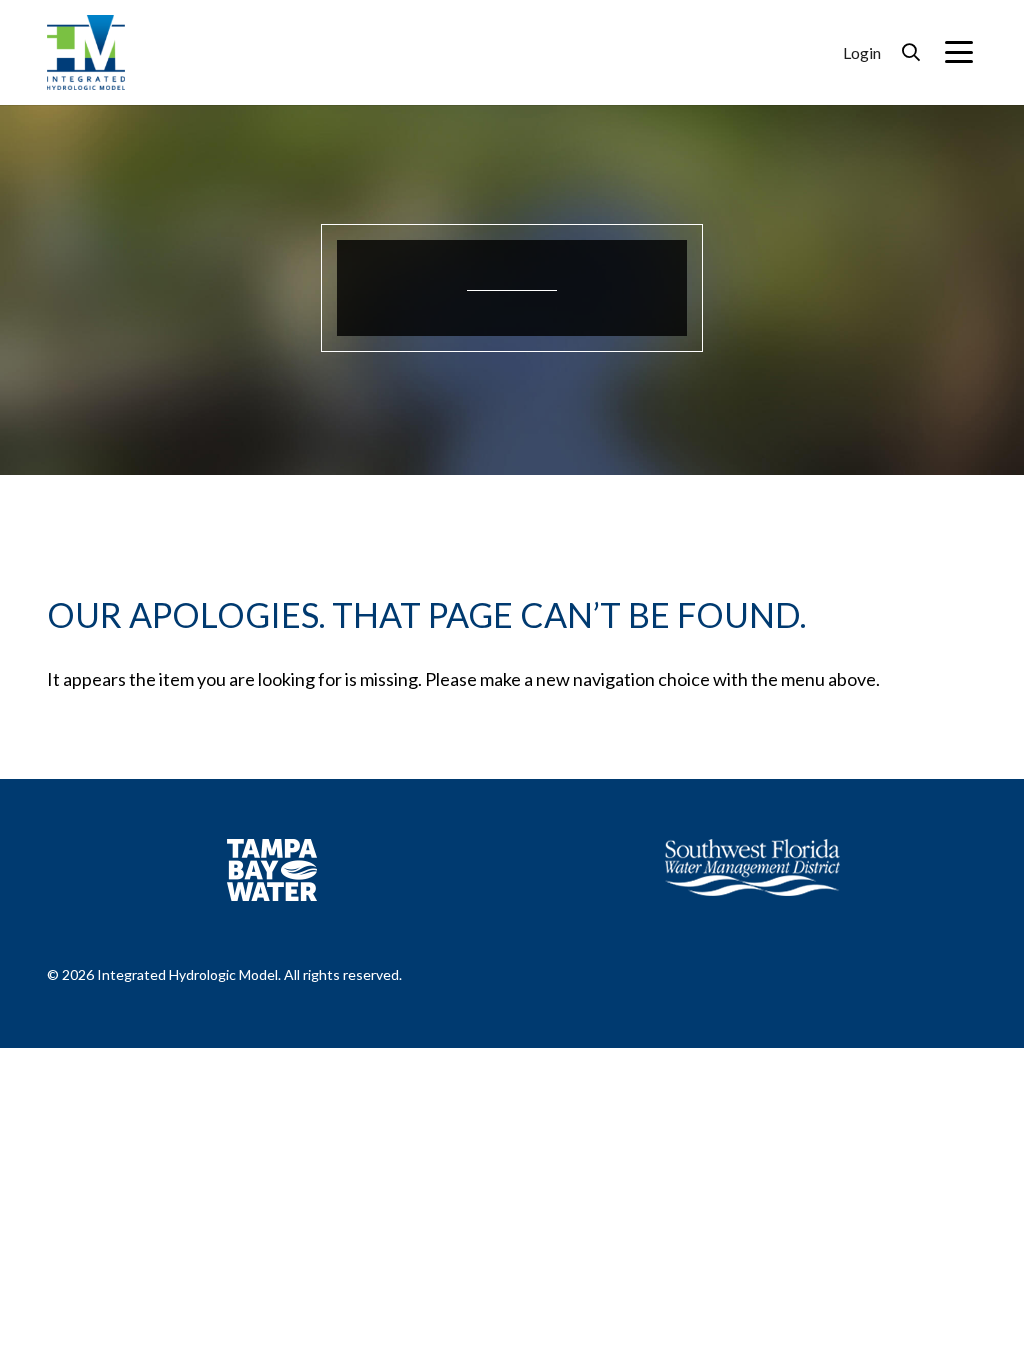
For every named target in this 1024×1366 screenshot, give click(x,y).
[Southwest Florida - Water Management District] (752, 867)
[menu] (959, 52)
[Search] (911, 52)
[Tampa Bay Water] (272, 870)
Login (862, 52)
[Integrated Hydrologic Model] (86, 50)
